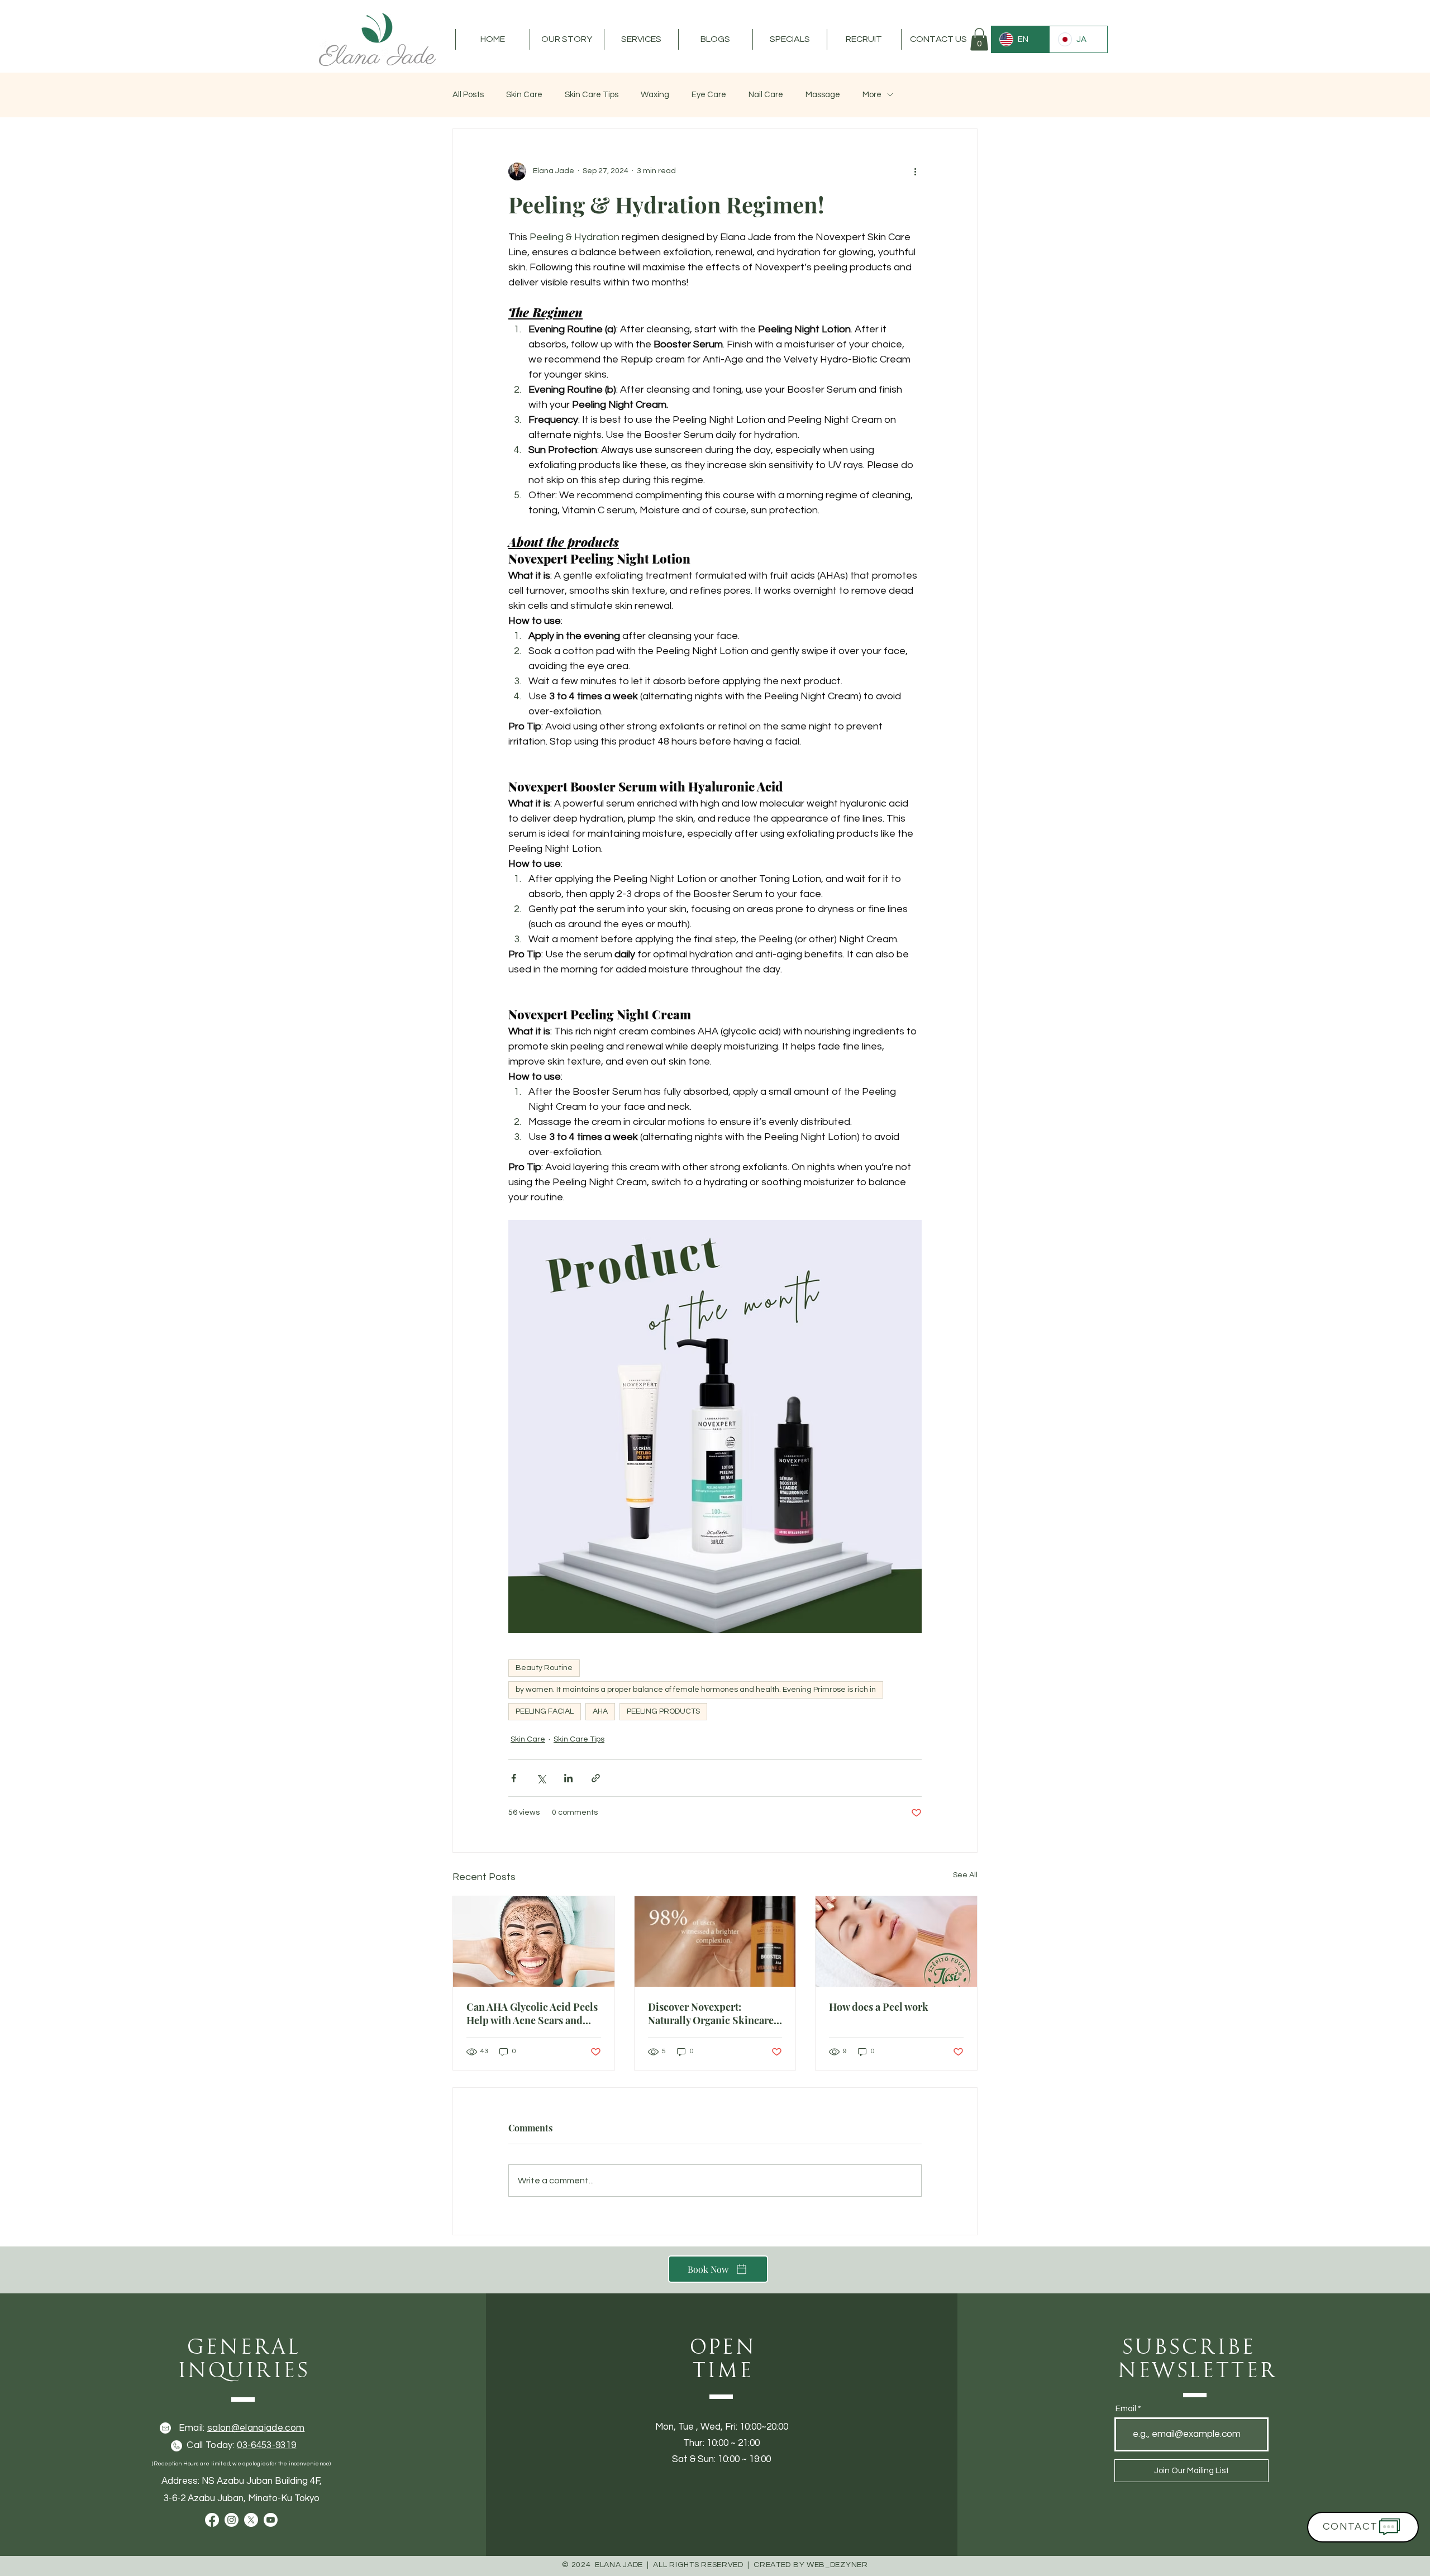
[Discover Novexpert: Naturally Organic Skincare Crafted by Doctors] (715, 1941)
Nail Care (766, 95)
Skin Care (524, 95)
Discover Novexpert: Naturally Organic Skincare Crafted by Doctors (711, 2014)
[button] (567, 39)
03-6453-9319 (266, 2445)
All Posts (468, 95)
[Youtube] (271, 2520)
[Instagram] (232, 2520)
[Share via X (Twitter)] (541, 1778)
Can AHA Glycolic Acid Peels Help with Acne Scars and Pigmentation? (532, 2014)
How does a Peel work (879, 2007)
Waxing (655, 95)
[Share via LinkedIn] (568, 1778)
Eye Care (709, 95)
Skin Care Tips (592, 95)
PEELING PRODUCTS (663, 1711)
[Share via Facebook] (514, 1778)
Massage (823, 95)
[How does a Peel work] (896, 1941)
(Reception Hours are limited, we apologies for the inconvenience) (241, 2464)
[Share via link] (596, 1778)
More (872, 95)
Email (1126, 2409)
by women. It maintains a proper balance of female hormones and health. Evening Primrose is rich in (696, 1690)
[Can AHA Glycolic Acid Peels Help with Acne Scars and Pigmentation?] (534, 1941)
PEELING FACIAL (545, 1711)
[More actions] (915, 171)
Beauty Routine (544, 1668)
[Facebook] (212, 2520)
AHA (600, 1711)
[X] (251, 2520)
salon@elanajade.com (256, 2428)
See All (965, 1875)
